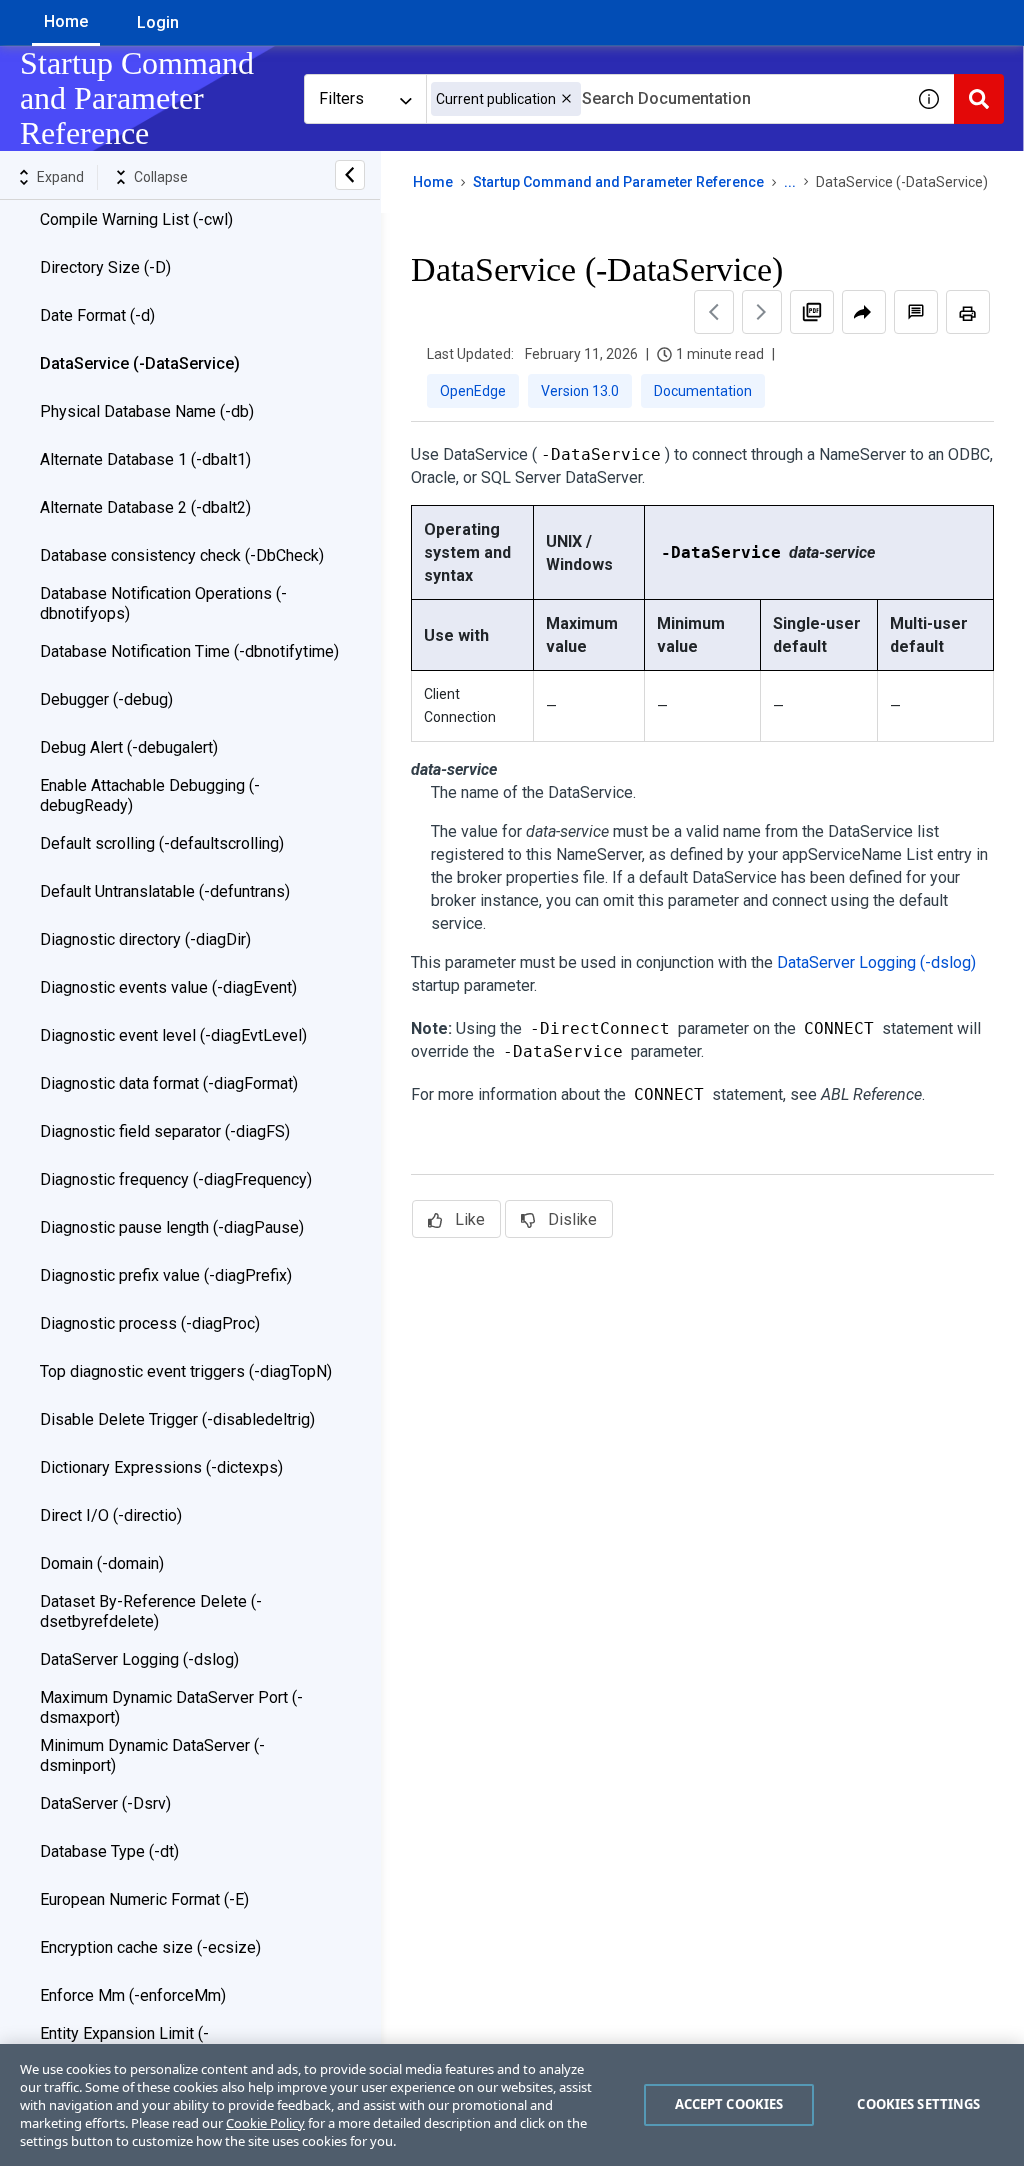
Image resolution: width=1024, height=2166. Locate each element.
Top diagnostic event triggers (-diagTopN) (186, 1371)
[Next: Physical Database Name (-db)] (762, 312)
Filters (341, 98)
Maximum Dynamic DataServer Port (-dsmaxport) (171, 1707)
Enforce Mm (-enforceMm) (133, 1995)
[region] (512, 2105)
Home (66, 21)
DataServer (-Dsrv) (105, 1803)
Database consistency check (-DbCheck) (182, 555)
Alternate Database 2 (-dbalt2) (145, 507)
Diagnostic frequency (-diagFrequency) (176, 1179)
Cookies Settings (918, 2104)
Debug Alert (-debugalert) (129, 747)
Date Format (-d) (97, 315)
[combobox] (665, 99)
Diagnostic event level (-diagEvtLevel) (173, 1035)
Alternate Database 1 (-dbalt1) (145, 459)
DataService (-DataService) (140, 363)
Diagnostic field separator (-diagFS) (165, 1131)
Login (158, 22)
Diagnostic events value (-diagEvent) (168, 987)
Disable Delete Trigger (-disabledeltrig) (177, 1419)
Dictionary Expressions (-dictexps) (161, 1467)
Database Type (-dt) (109, 1851)
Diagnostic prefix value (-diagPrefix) (166, 1275)
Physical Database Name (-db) (147, 411)
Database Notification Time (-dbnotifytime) (189, 651)
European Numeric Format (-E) (144, 1899)
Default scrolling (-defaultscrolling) (162, 843)
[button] (566, 98)
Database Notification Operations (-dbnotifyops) (163, 603)
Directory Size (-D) (105, 267)
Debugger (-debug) (106, 699)
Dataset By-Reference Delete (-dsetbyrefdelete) (151, 1611)
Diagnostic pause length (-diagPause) (172, 1227)
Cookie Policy (265, 2123)
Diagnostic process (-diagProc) (150, 1323)
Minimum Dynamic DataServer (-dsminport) (152, 1755)
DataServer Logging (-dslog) (139, 1659)
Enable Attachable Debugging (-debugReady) (150, 795)
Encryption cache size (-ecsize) (150, 1947)
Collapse (161, 177)
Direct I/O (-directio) (111, 1515)
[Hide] (350, 175)
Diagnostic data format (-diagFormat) (169, 1083)
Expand (60, 177)
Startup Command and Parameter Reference (618, 182)
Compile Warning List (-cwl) (136, 219)
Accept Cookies (729, 2104)
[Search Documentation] (979, 99)
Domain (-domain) (102, 1563)
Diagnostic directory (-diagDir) (145, 939)
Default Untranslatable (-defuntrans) (165, 891)
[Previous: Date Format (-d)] (714, 312)
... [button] (790, 182)
